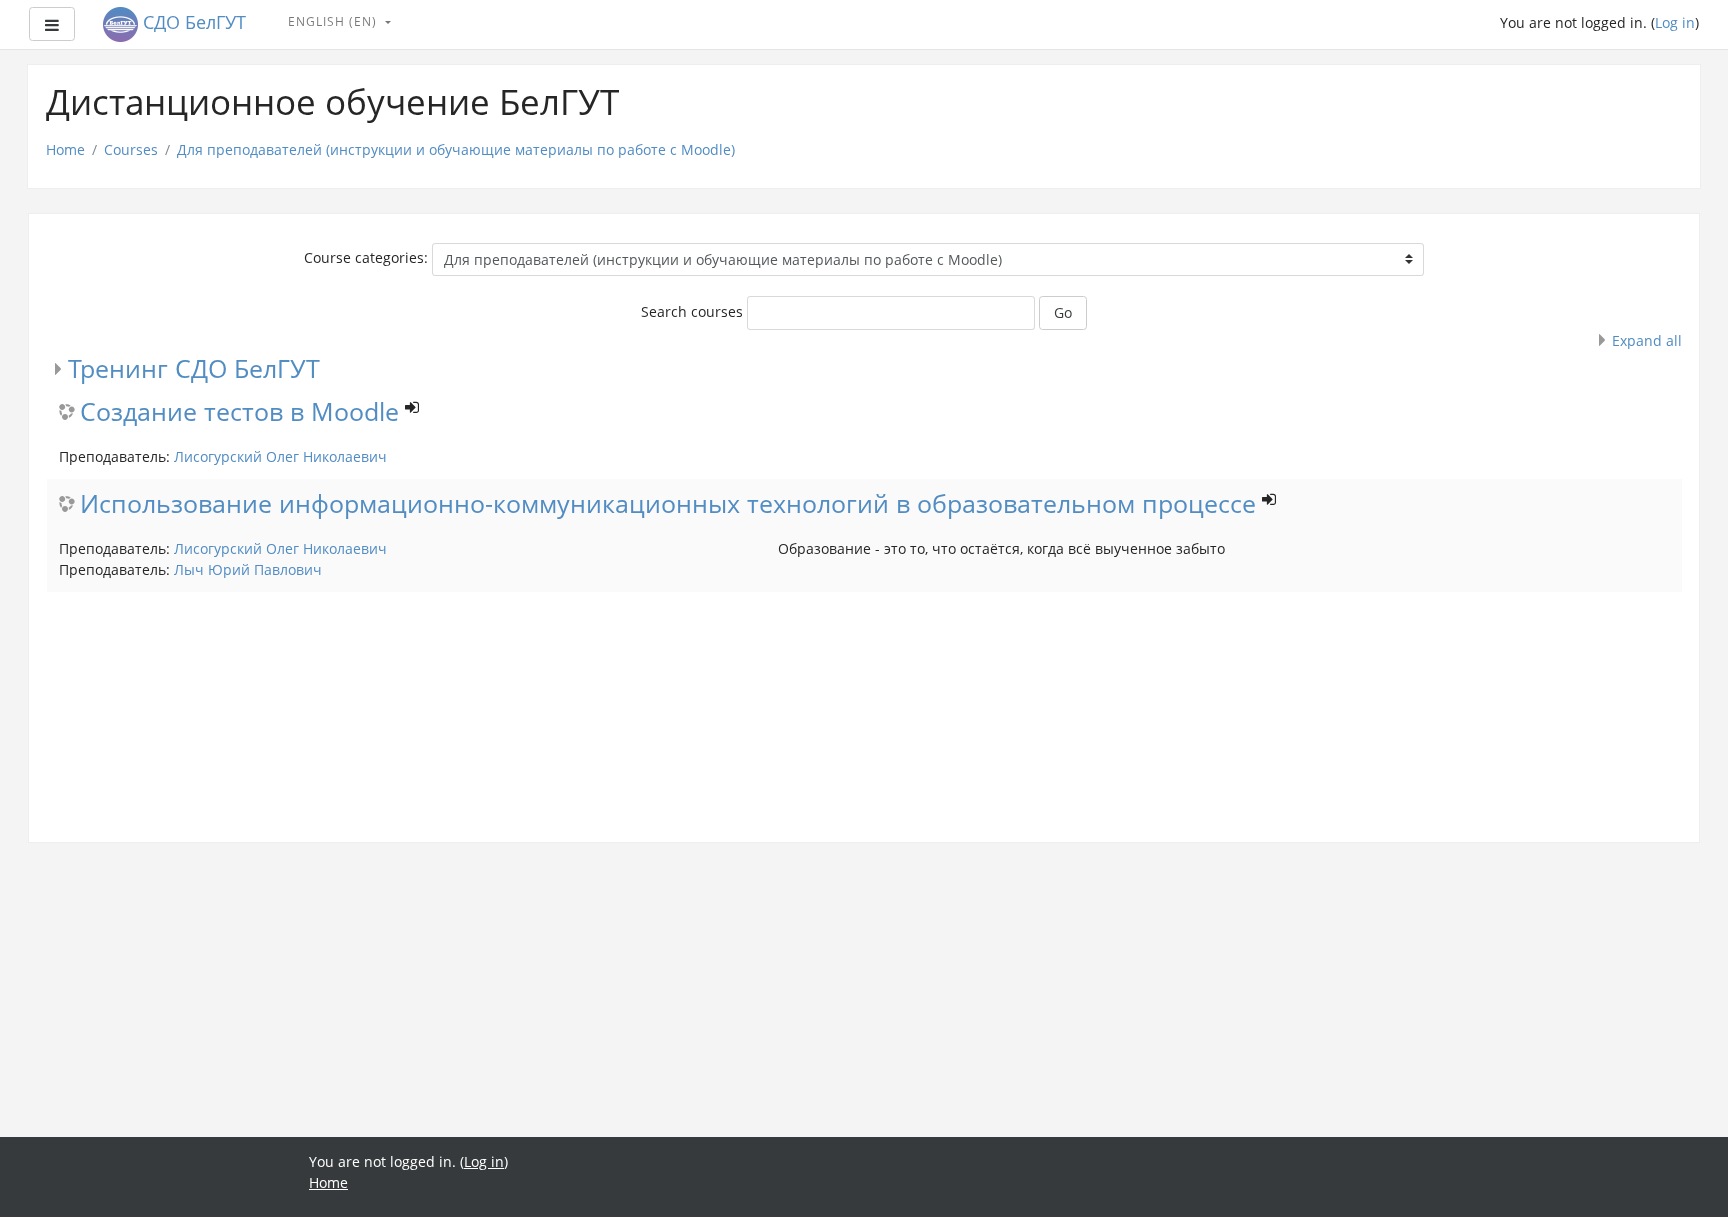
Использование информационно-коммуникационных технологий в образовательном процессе (668, 504)
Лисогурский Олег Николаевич (280, 456)
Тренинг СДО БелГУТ (194, 368)
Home (65, 149)
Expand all (1647, 340)
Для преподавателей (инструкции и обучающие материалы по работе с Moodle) (456, 149)
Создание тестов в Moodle (239, 412)
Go (1063, 312)
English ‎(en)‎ (334, 21)
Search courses (692, 311)
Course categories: (366, 257)
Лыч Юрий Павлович (248, 569)
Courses (131, 149)
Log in (1675, 22)
